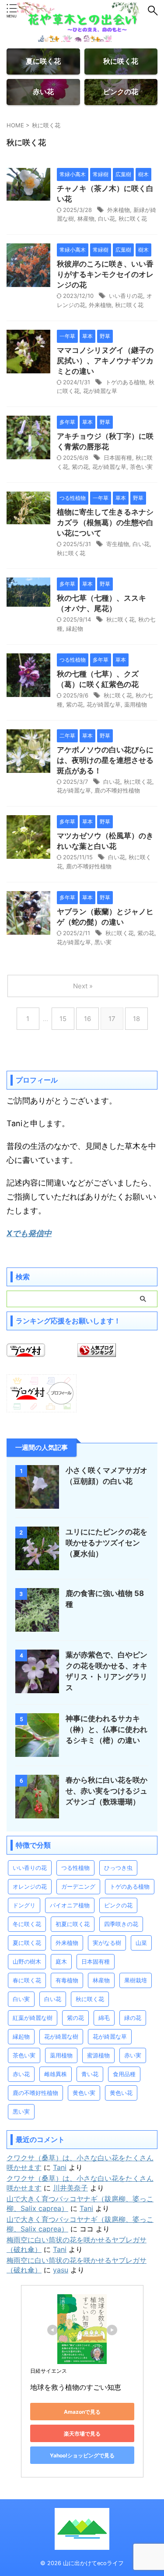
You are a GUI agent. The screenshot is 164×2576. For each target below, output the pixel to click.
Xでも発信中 (29, 1233)
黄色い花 (121, 2093)
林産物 (86, 219)
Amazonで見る (82, 2412)
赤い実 (133, 2055)
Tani (60, 2167)
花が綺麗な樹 (61, 2036)
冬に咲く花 (27, 1924)
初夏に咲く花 (73, 1924)
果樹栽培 (136, 1980)
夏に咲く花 (27, 1943)
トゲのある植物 (125, 382)
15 (63, 1019)
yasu (61, 2270)
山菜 (141, 1943)
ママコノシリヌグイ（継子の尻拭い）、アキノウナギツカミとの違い (105, 361)
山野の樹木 (27, 1961)
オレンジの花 (30, 1886)
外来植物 (119, 210)
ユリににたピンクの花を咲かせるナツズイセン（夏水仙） (106, 1543)
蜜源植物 (98, 2055)
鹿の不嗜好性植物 (117, 790)
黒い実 (103, 942)
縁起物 (75, 629)
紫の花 (80, 467)
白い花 (106, 219)
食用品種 (124, 2074)
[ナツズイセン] (37, 1566)
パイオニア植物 (70, 1905)
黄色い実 (84, 2093)
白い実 (21, 1999)
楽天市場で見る (82, 2434)
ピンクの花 (118, 1905)
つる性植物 (75, 1868)
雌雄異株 (56, 2074)
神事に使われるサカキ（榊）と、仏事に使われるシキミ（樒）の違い (106, 1729)
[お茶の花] (28, 196)
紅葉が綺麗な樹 (33, 2018)
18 (136, 1019)
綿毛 (104, 2018)
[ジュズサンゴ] (37, 1814)
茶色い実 (141, 467)
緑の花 (133, 2018)
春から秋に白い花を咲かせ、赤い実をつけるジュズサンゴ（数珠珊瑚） (106, 1791)
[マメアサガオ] (37, 1504)
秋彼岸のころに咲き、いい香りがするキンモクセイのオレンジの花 (105, 274)
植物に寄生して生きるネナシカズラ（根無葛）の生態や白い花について (105, 523)
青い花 (90, 2074)
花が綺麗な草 (100, 391)
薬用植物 (136, 704)
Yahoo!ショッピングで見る (82, 2455)
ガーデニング (78, 1886)
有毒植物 (67, 1980)
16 (87, 1019)
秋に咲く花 (133, 219)
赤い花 (21, 2074)
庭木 (61, 1961)
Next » (83, 986)
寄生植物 (118, 544)
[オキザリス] (37, 1689)
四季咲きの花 (121, 1924)
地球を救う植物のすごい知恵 (76, 2387)
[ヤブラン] (28, 930)
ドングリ (24, 1905)
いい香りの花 (126, 296)
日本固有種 (118, 458)
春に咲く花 (27, 1980)
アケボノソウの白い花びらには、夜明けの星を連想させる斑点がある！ (105, 760)
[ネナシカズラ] (28, 520)
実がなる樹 (107, 1943)
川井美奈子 (70, 2188)
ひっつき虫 (118, 1868)
